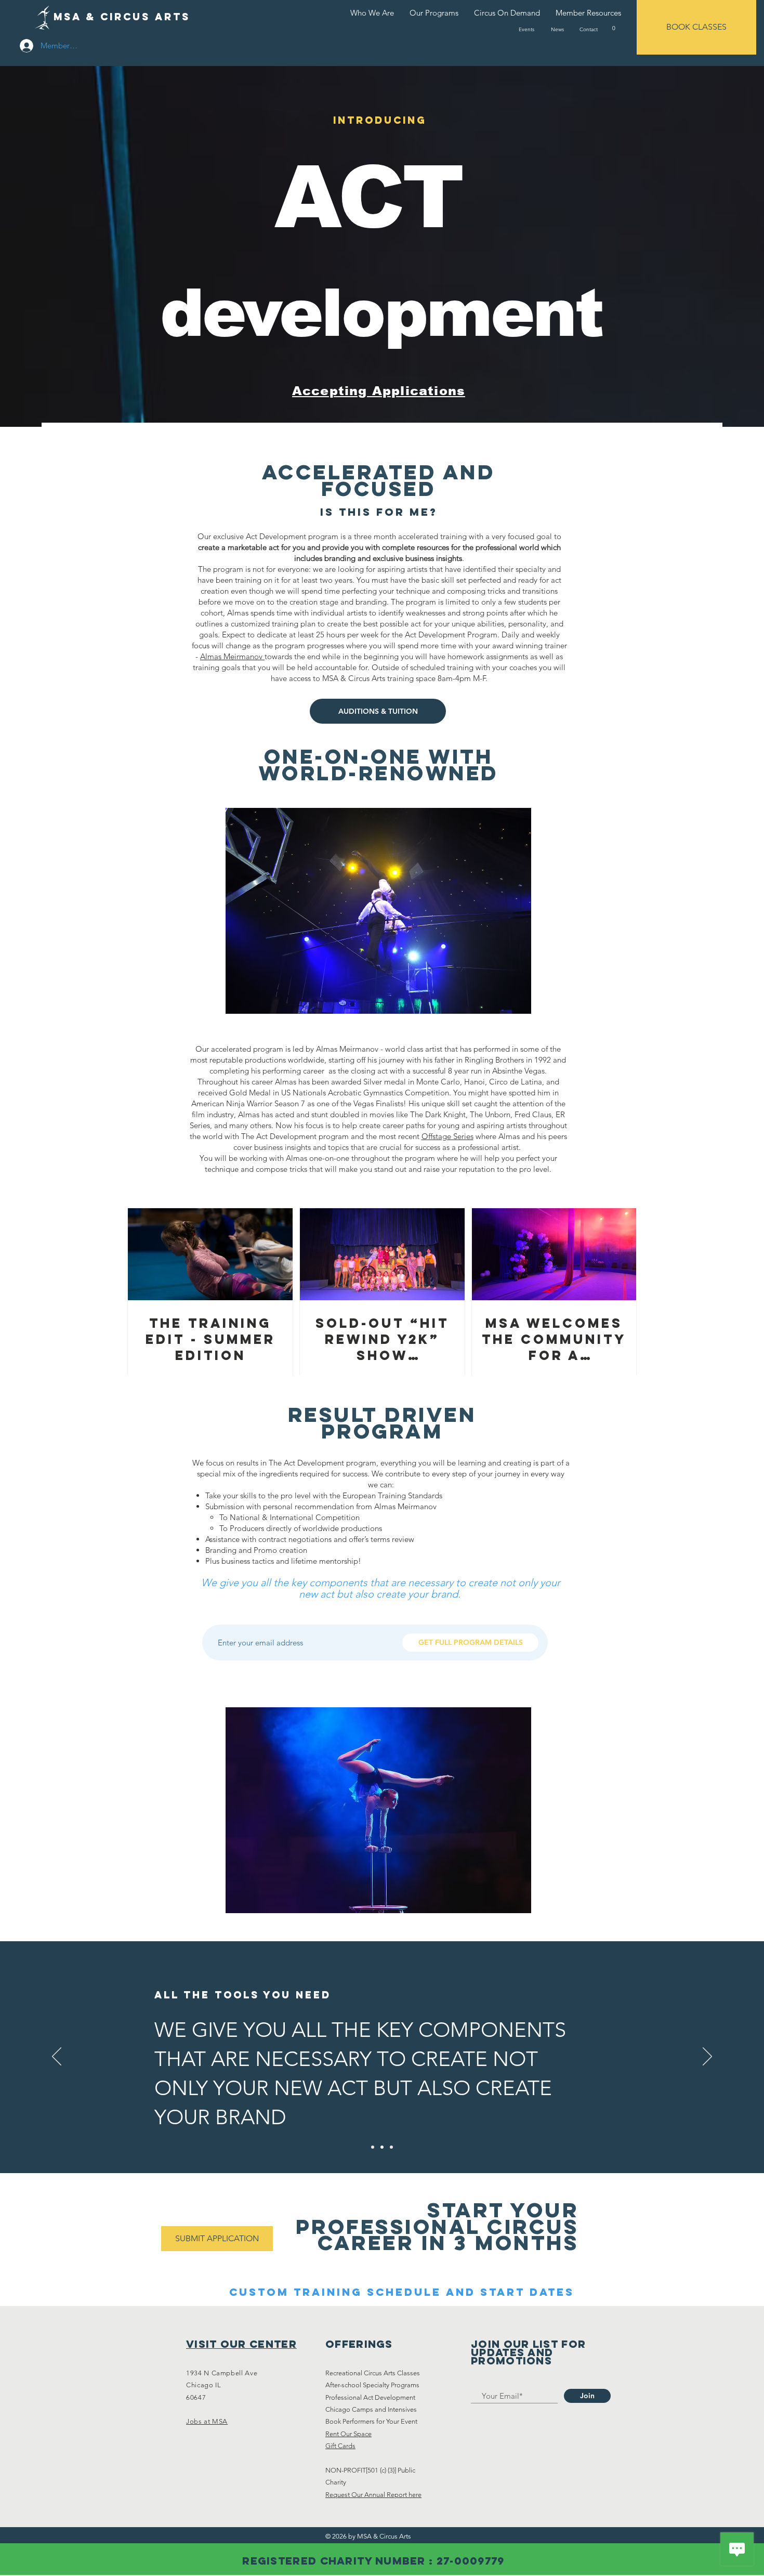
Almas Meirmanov (232, 656)
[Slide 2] (382, 2147)
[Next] (707, 2057)
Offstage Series (447, 1136)
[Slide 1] (373, 2147)
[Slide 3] (391, 2147)
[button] (614, 28)
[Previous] (57, 2057)
